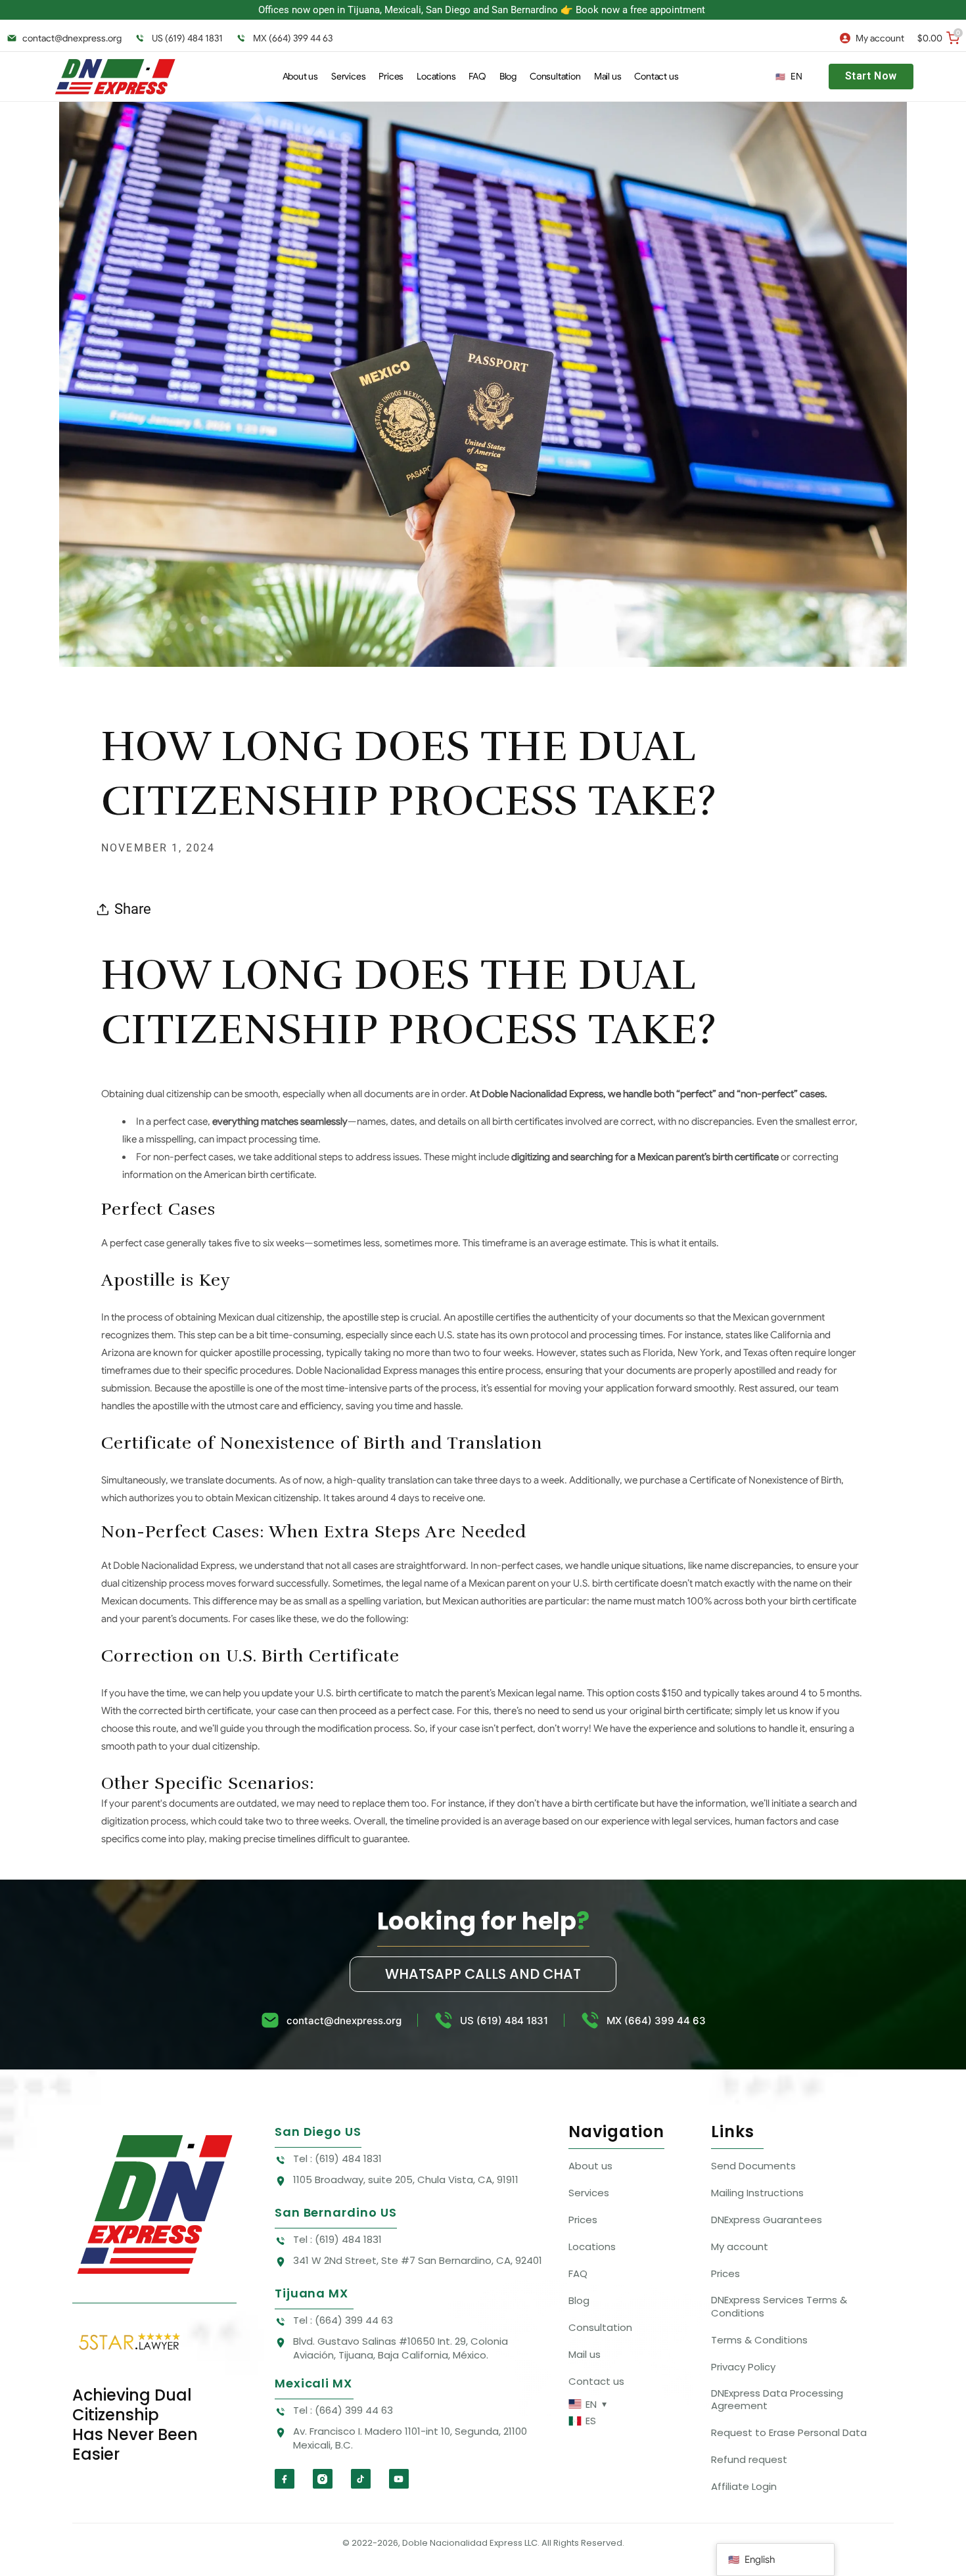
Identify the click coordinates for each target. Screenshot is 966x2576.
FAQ (578, 2273)
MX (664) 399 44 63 (293, 38)
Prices (583, 2220)
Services (589, 2193)
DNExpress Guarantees (767, 2220)
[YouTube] (399, 2479)
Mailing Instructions (757, 2193)
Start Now (871, 76)
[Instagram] (323, 2479)
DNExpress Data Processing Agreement (777, 2400)
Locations (592, 2247)
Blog (579, 2300)
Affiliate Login (744, 2486)
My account (740, 2247)
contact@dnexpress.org (72, 38)
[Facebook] (285, 2479)
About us (590, 2166)
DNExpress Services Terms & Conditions (779, 2306)
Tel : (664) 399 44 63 (343, 2320)
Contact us (596, 2381)
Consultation (600, 2327)
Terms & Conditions (759, 2340)
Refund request (749, 2459)
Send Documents (753, 2166)
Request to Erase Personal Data (789, 2432)
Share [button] (133, 909)
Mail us (585, 2354)
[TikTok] (361, 2479)
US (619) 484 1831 (187, 38)
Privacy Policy (743, 2367)
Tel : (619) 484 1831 (337, 2158)
